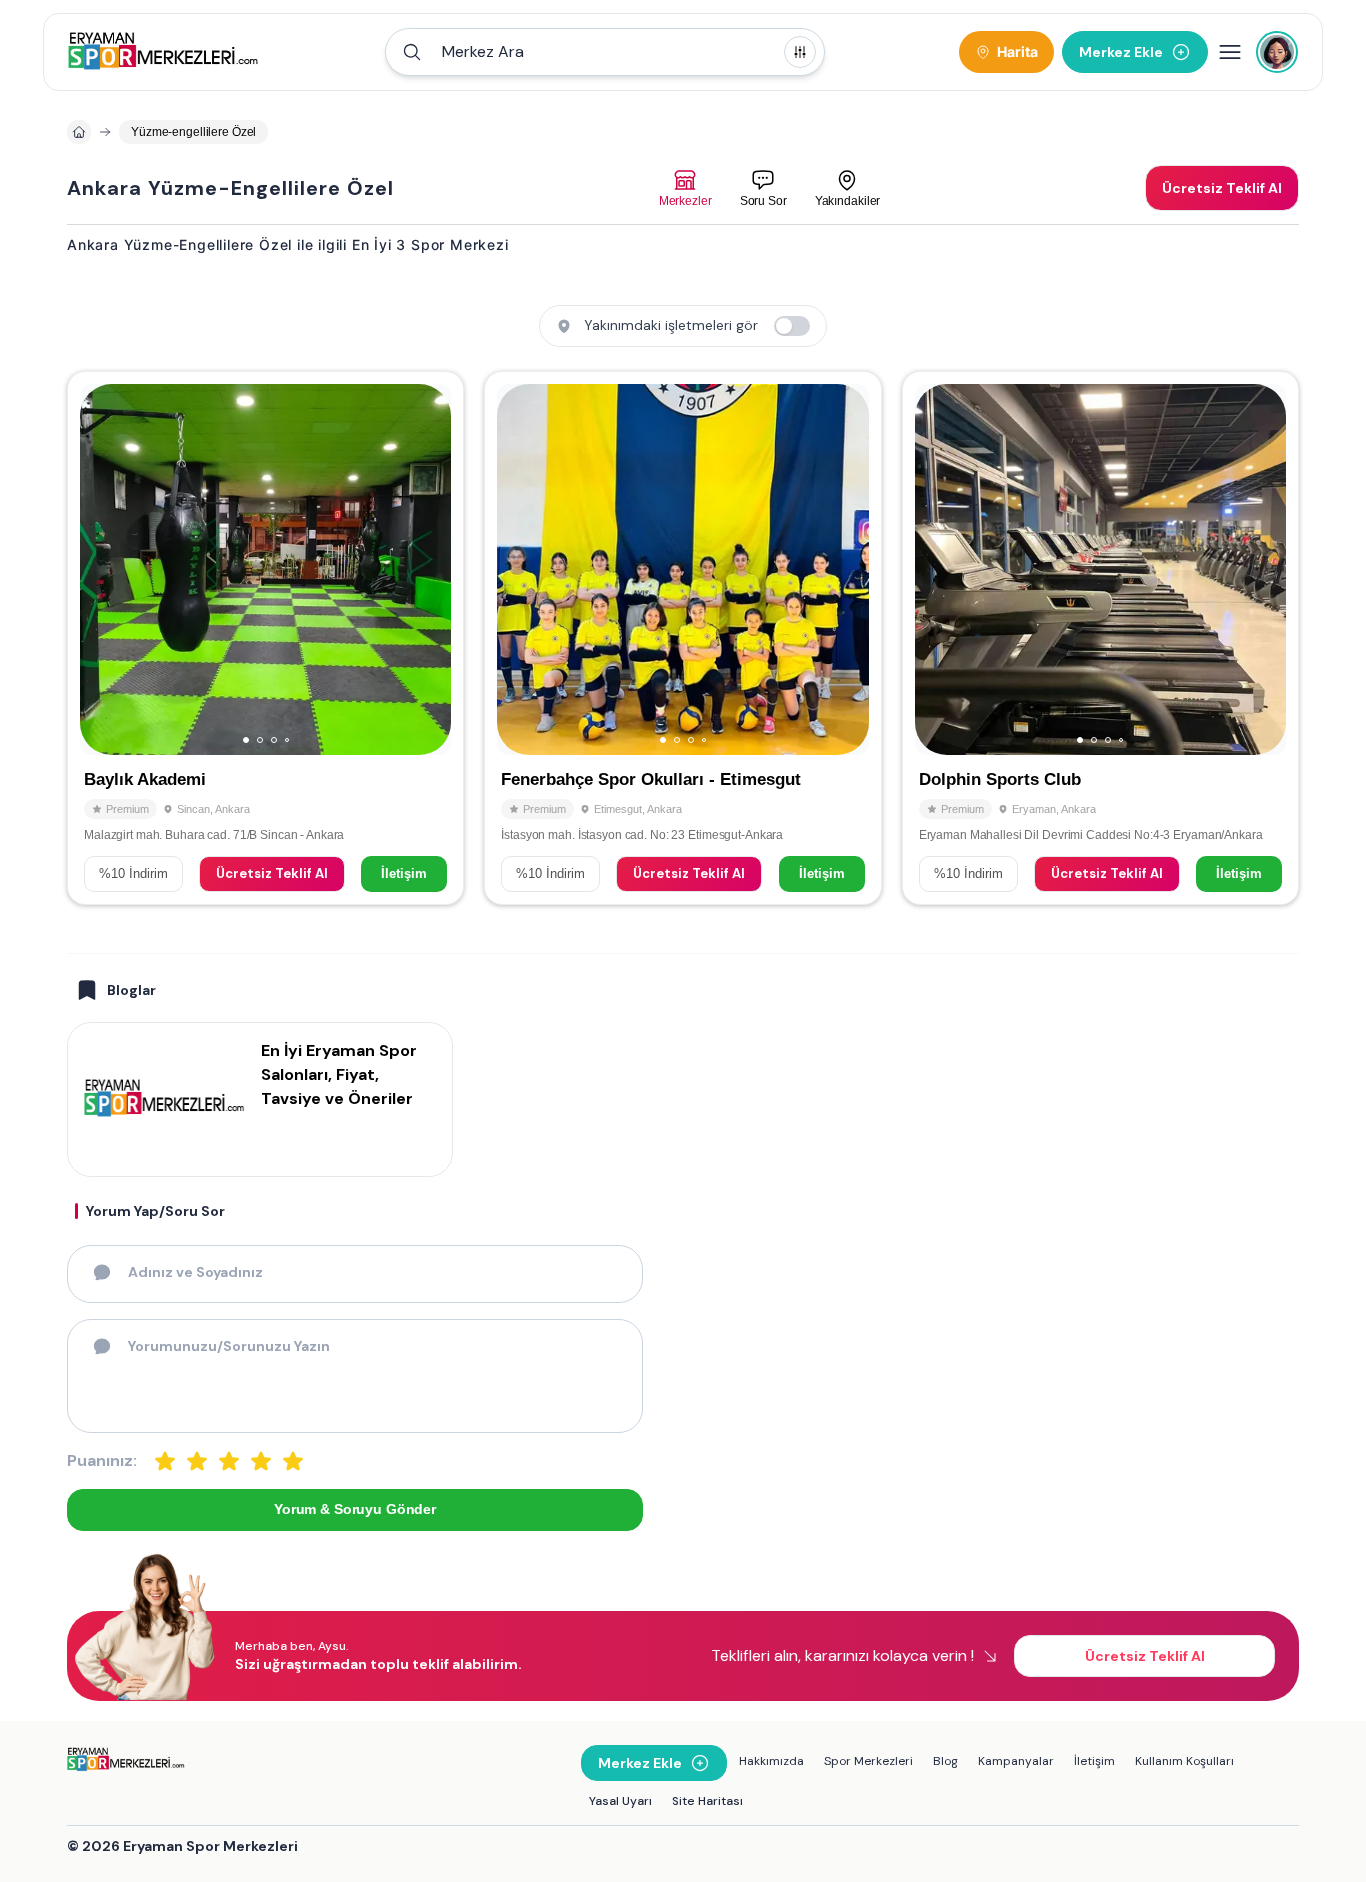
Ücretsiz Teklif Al (272, 873)
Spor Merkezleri (868, 1761)
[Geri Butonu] (427, 570)
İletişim (404, 873)
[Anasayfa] (79, 132)
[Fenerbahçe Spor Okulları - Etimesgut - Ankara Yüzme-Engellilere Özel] (682, 638)
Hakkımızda (771, 1761)
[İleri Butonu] (104, 570)
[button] (605, 52)
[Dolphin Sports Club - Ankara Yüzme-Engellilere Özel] (1100, 638)
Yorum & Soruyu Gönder (355, 1509)
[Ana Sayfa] (163, 52)
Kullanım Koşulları (1184, 1761)
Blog (945, 1761)
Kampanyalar (1016, 1761)
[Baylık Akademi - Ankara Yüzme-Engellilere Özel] (265, 638)
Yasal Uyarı (620, 1801)
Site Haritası (707, 1801)
